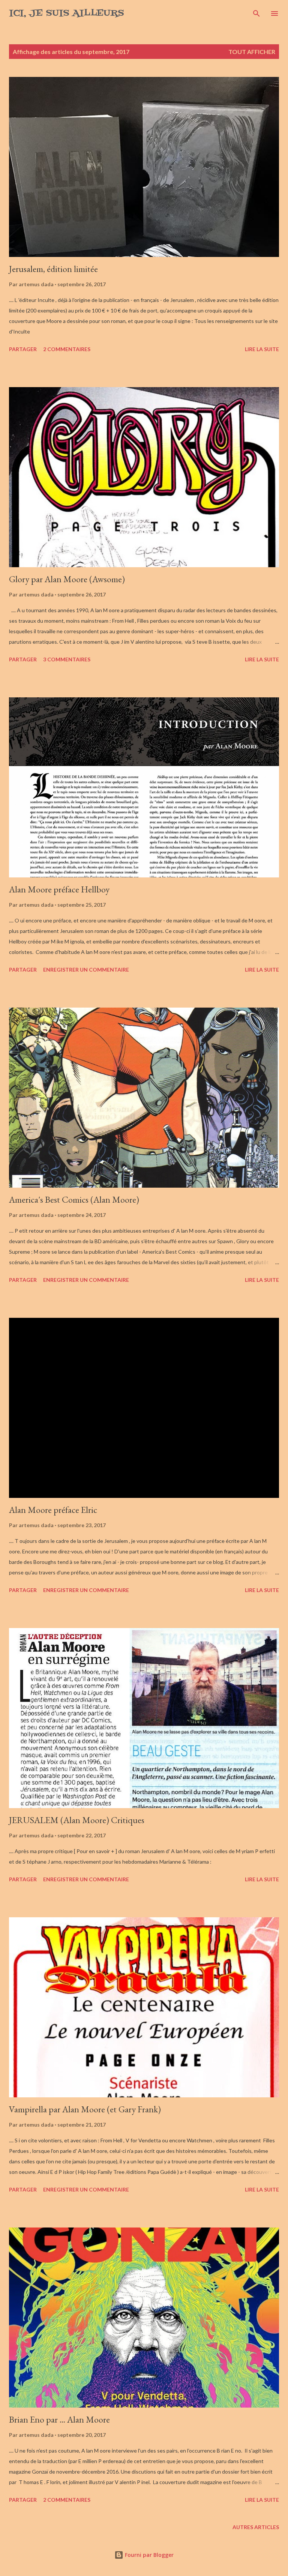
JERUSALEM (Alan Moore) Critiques (77, 1820)
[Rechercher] (256, 14)
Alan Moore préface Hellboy (59, 889)
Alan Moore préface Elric (53, 1510)
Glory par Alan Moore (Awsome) (67, 579)
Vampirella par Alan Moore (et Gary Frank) (85, 2109)
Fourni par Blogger (148, 2555)
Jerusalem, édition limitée (53, 269)
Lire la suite (262, 349)
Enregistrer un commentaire (86, 970)
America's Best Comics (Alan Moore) (74, 1199)
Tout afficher (252, 52)
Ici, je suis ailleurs (67, 13)
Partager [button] (23, 349)
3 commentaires (67, 659)
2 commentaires (67, 349)
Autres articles (256, 2527)
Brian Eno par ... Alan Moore (59, 2419)
